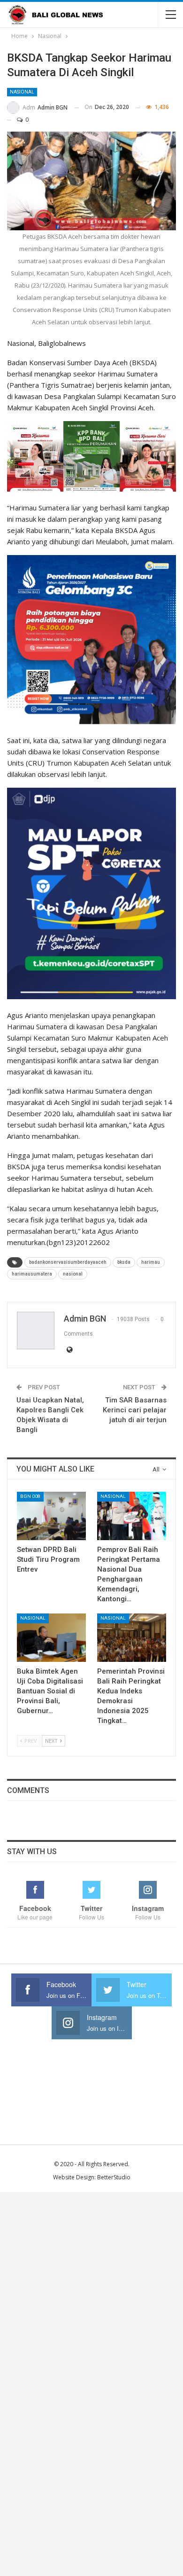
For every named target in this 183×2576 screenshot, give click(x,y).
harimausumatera (32, 1274)
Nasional (22, 92)
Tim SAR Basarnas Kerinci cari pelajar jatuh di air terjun (135, 1410)
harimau (151, 1262)
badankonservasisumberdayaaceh (68, 1262)
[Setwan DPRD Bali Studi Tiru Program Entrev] (51, 1516)
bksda (124, 1262)
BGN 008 (30, 1496)
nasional (73, 1274)
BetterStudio (114, 2177)
